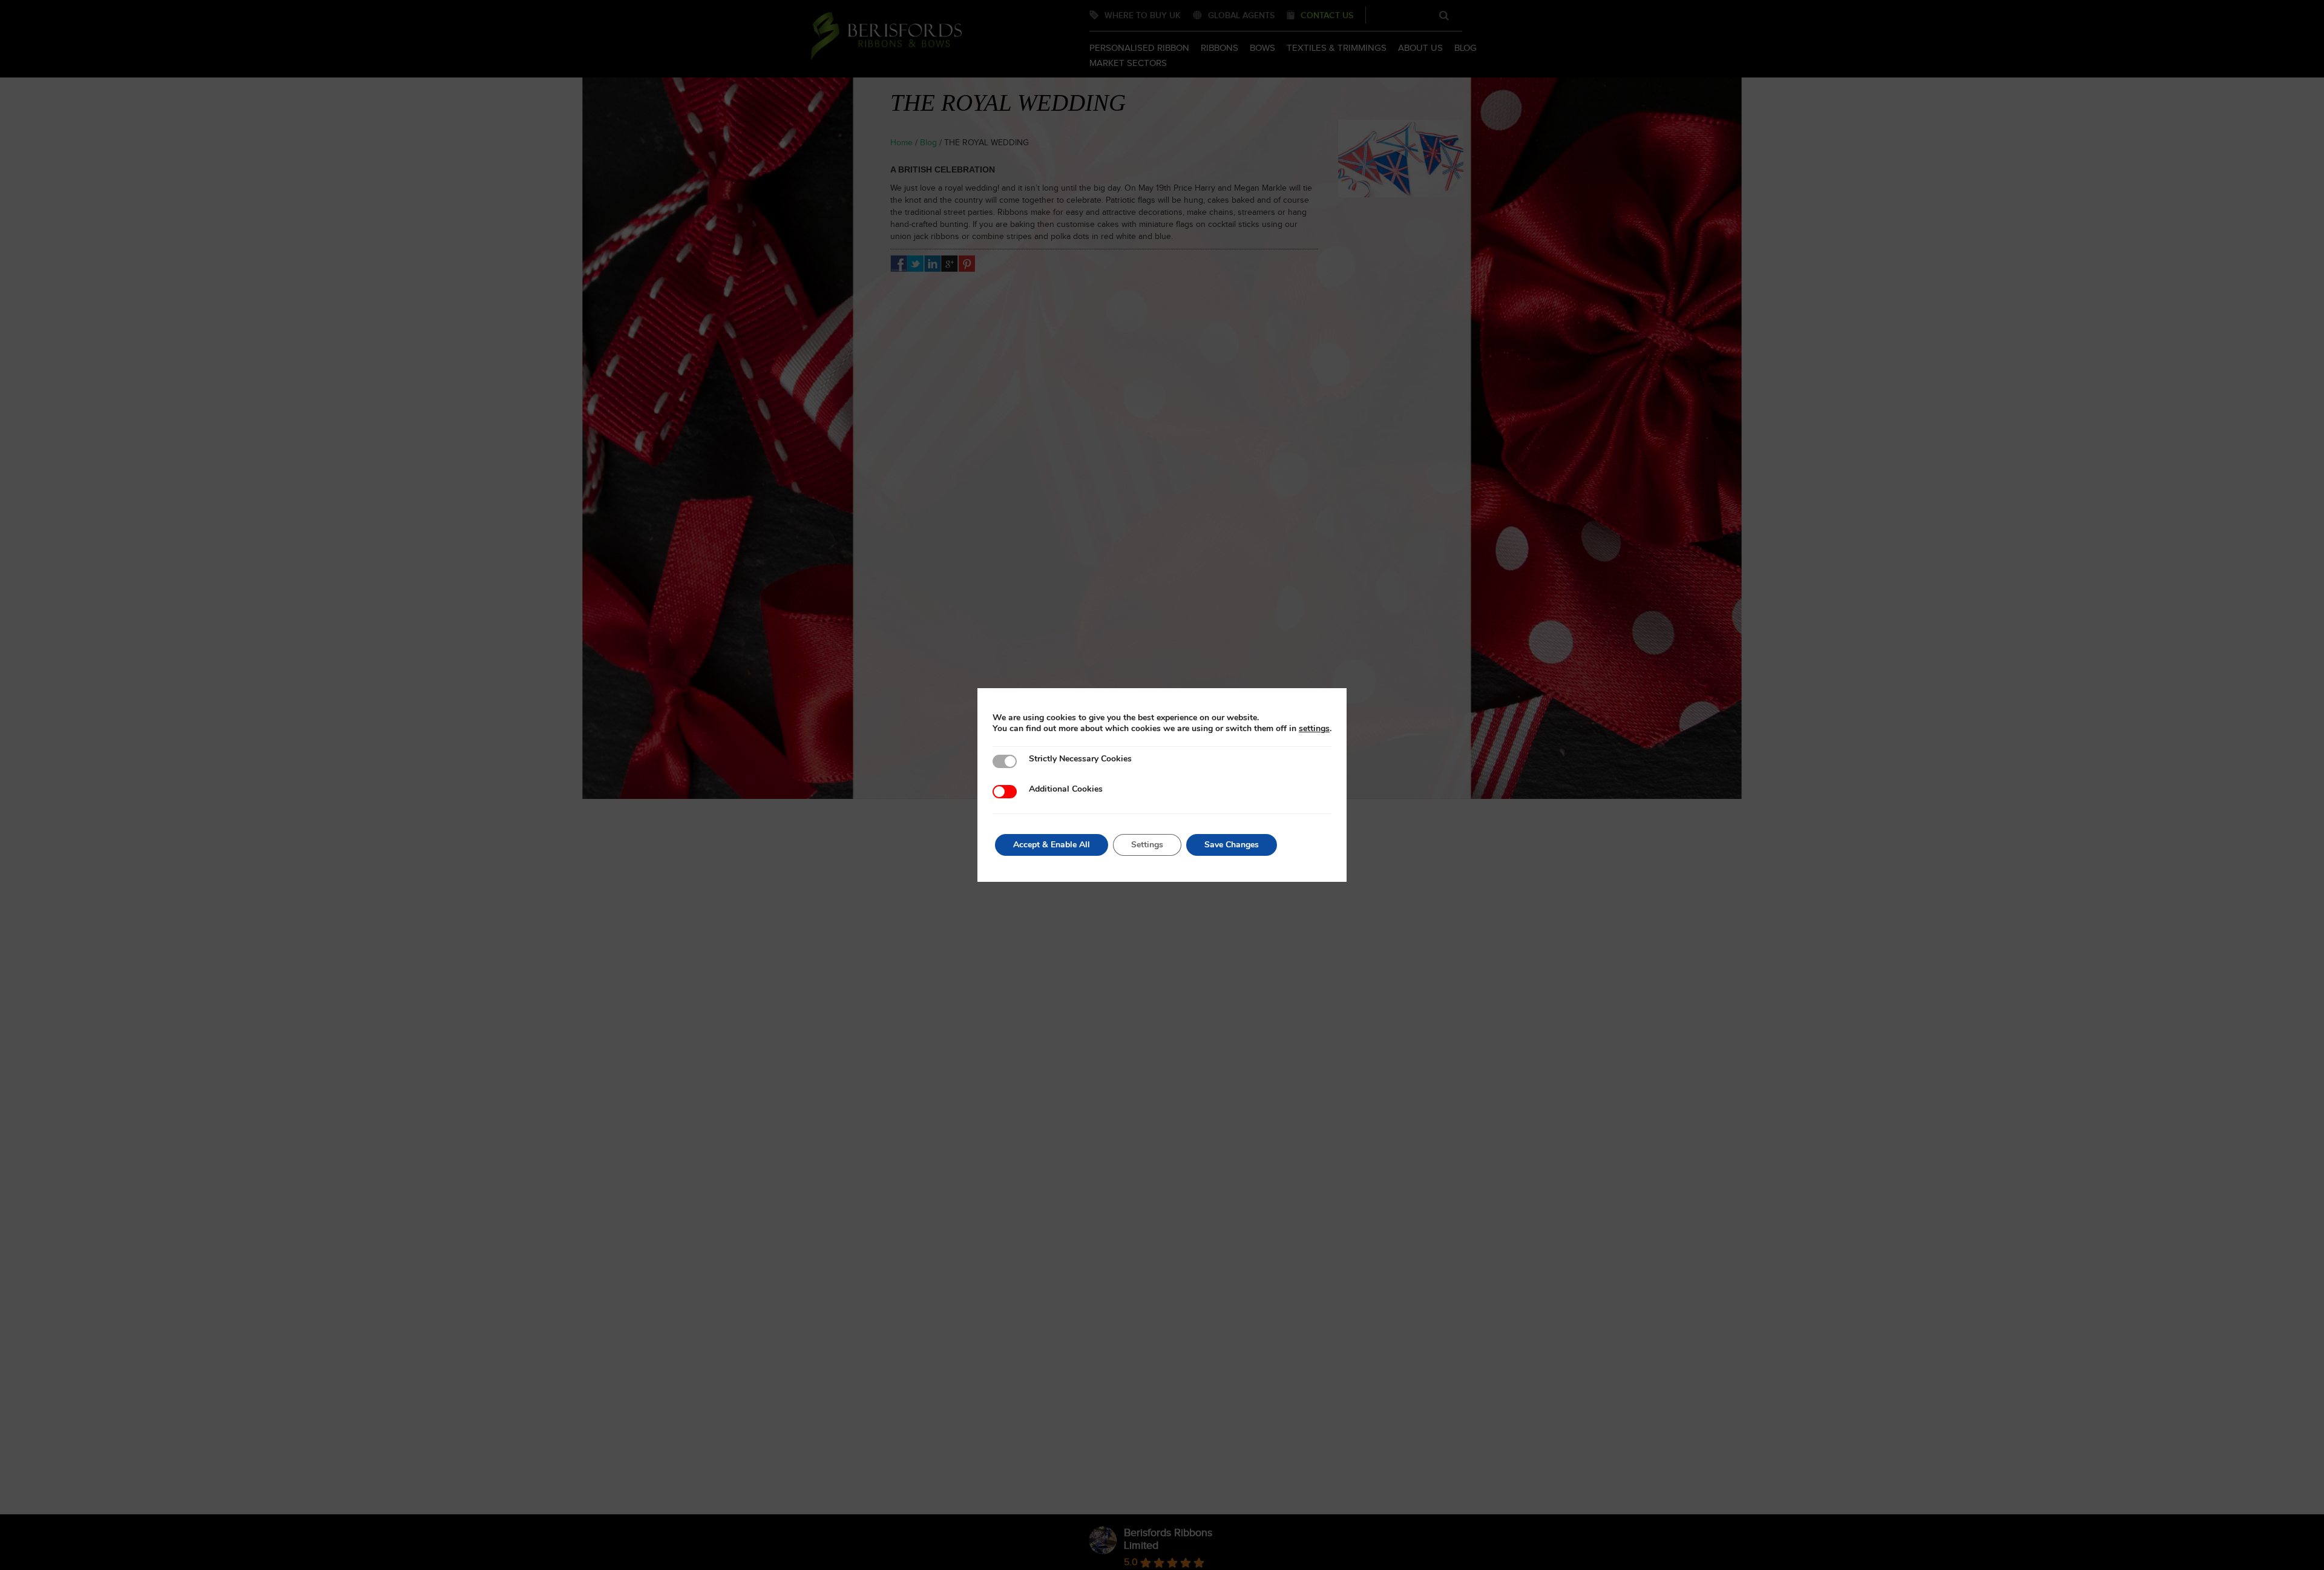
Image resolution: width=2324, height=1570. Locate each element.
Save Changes (1232, 845)
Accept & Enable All (1052, 845)
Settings (1147, 845)
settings (1314, 729)
